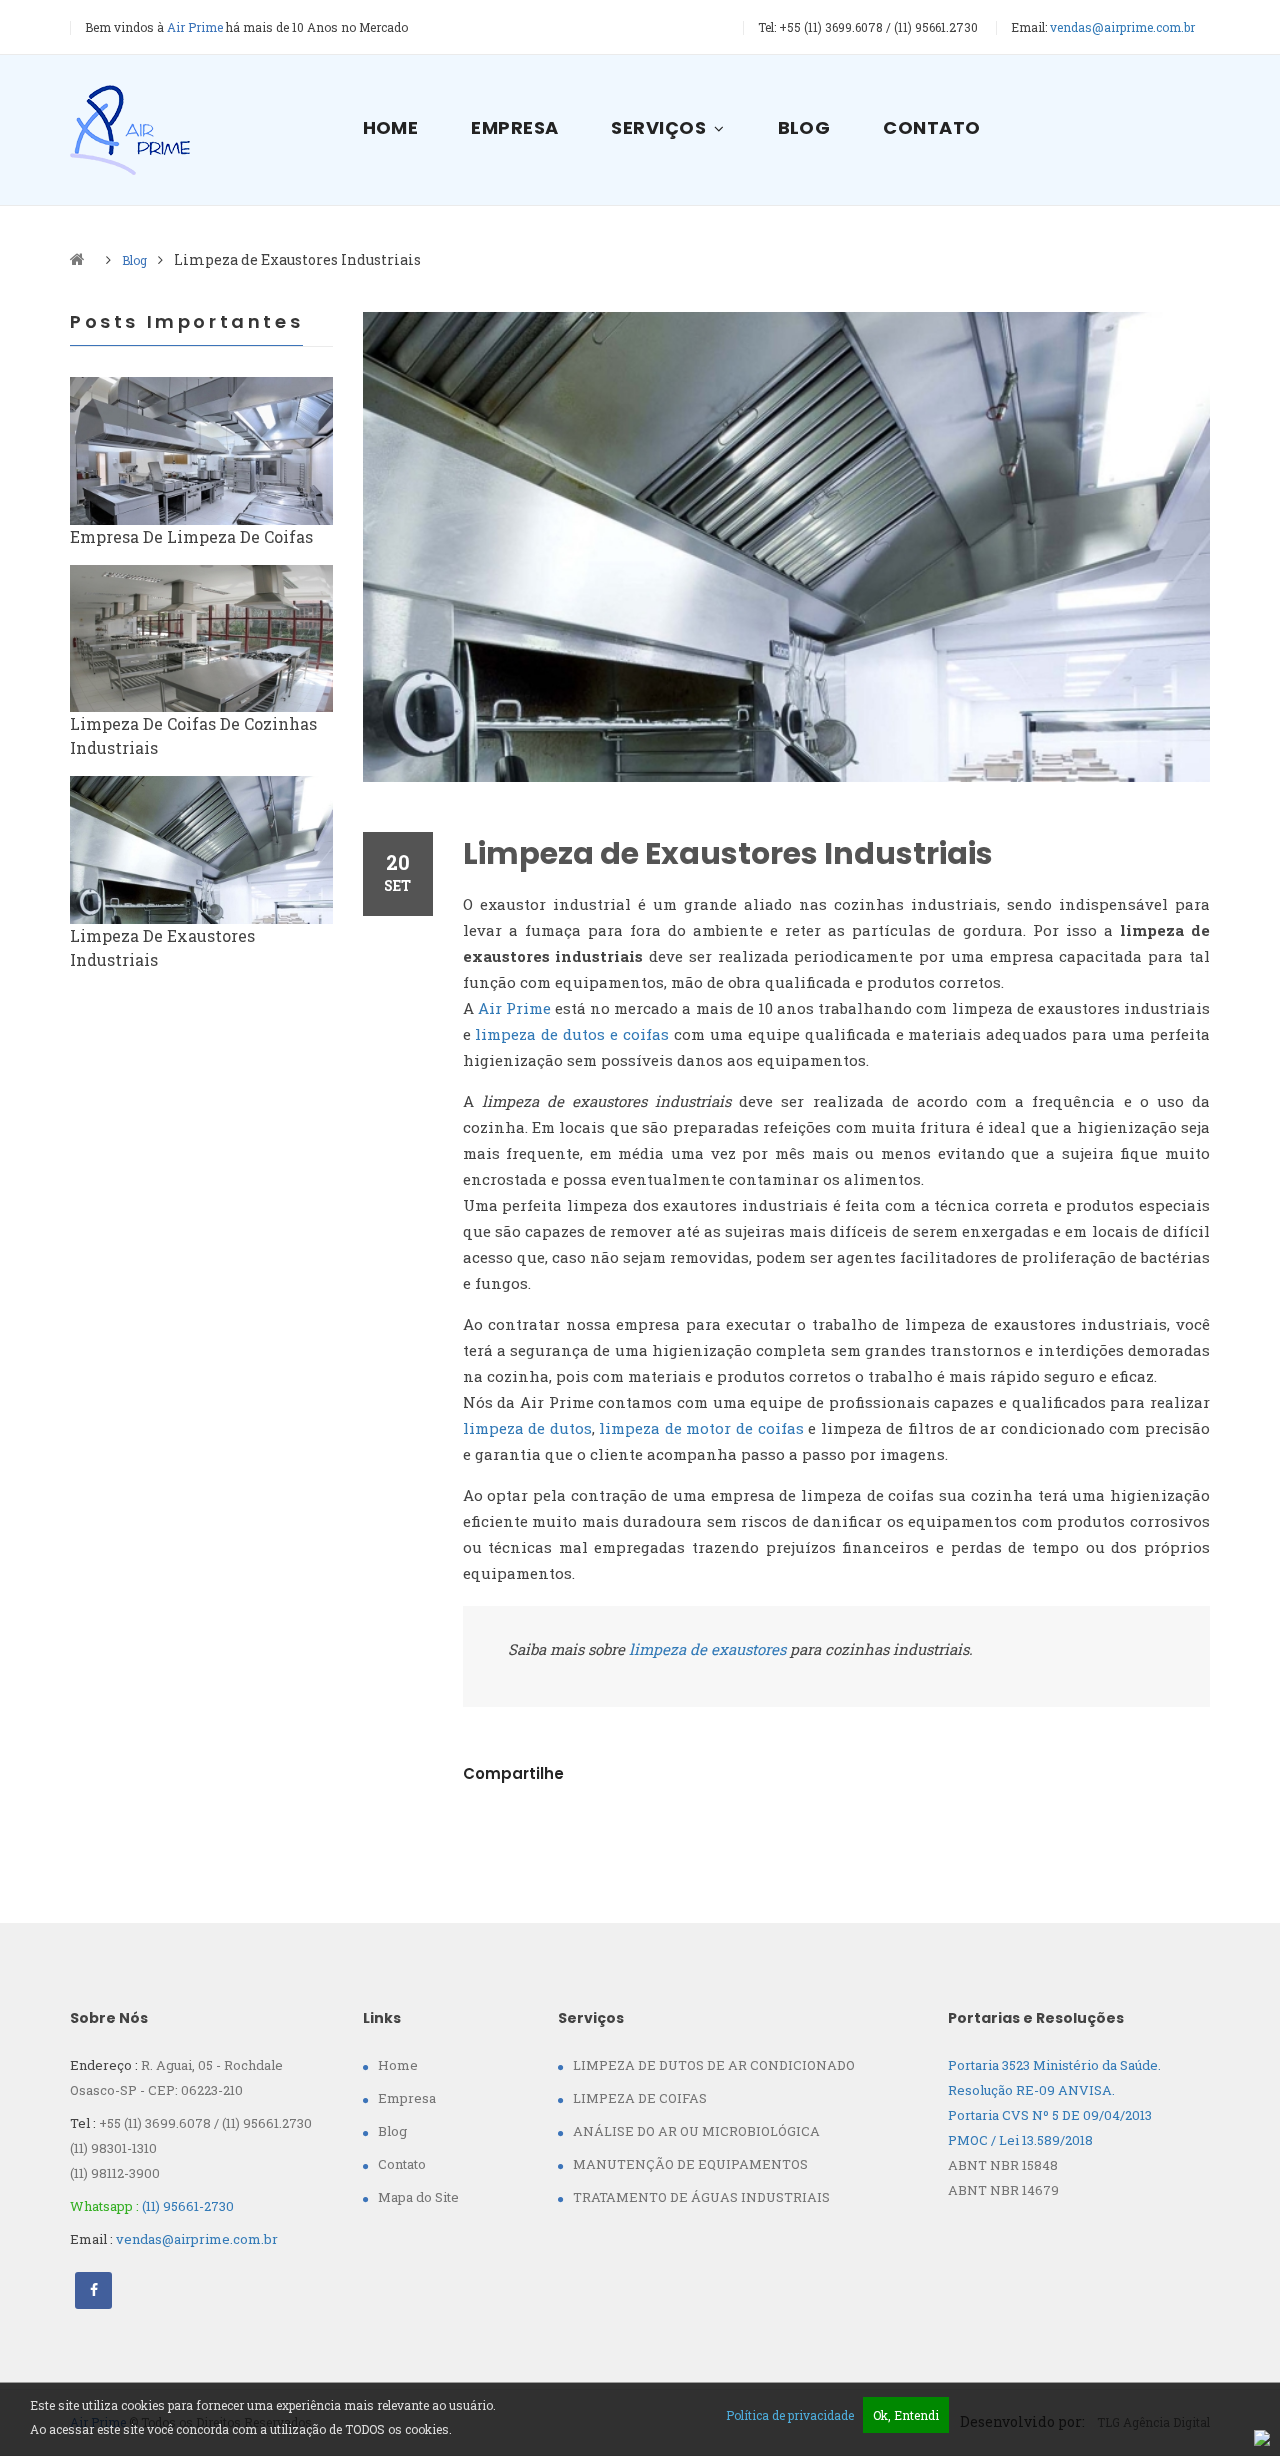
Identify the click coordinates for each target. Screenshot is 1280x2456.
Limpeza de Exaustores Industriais (728, 853)
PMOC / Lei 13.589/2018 (1020, 2140)
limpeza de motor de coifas (701, 1428)
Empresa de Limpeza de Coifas (191, 536)
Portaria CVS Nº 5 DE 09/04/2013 (1050, 2115)
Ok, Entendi (906, 2415)
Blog (804, 127)
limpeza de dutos (527, 1428)
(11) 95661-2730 (188, 2206)
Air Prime (514, 1008)
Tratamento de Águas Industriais (701, 2197)
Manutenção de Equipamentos (690, 2164)
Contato (931, 127)
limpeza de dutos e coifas (572, 1034)
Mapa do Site (418, 2197)
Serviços (658, 127)
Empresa (514, 127)
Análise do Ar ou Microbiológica (696, 2131)
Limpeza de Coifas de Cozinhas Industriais (193, 735)
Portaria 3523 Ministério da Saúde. (1054, 2065)
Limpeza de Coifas (640, 2098)
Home (391, 127)
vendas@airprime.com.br (1122, 27)
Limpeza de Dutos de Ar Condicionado (714, 2065)
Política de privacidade (790, 2415)
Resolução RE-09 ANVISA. (1031, 2090)
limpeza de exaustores (707, 1649)
